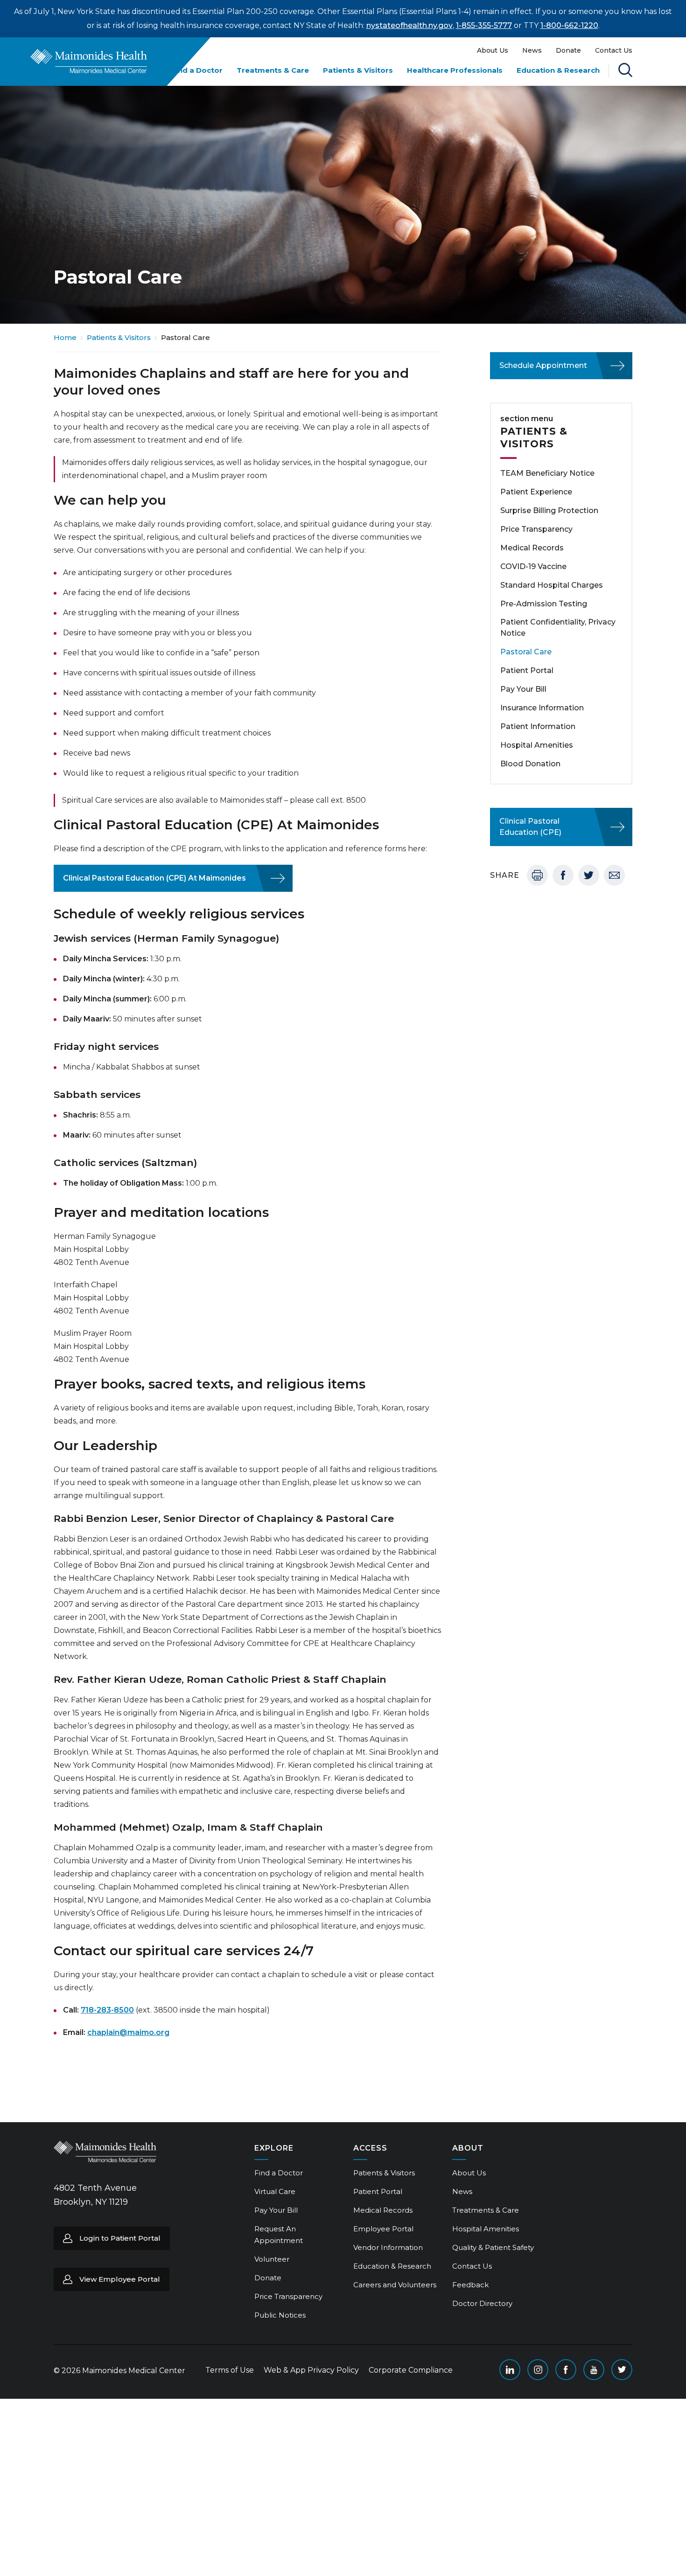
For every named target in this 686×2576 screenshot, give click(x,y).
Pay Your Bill (523, 689)
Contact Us (614, 50)
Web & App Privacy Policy (311, 2370)
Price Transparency (536, 529)
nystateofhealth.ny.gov (409, 25)
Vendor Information (388, 2247)
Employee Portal (383, 2229)
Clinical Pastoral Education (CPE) (530, 827)
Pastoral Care (526, 652)
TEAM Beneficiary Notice (547, 473)
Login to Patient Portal (120, 2238)
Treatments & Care (273, 70)
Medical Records (532, 548)
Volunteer (272, 2259)
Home (65, 337)
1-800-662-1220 (569, 25)
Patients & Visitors (358, 70)
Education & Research (558, 70)
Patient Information (538, 726)
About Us (493, 50)
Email (614, 875)
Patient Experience (536, 492)
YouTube (594, 2370)
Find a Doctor (197, 70)
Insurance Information (542, 708)
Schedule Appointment (543, 365)
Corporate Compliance (411, 2370)
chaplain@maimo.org (128, 2032)
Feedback (470, 2285)
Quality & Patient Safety (493, 2247)
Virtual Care (275, 2191)
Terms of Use (230, 2370)
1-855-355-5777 (484, 25)
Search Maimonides (625, 70)
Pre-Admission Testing (544, 604)
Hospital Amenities (537, 745)
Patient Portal (527, 670)
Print (537, 875)
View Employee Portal (120, 2279)
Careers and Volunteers (395, 2285)
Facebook (563, 875)
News (532, 50)
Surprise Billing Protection (549, 510)
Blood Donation (530, 764)
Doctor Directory (482, 2303)
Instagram (538, 2370)
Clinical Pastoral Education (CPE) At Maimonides (154, 878)
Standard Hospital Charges (552, 585)
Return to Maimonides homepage (89, 61)
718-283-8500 (107, 2010)
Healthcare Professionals (455, 70)
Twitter (589, 875)
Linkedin (510, 2370)
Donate (568, 50)
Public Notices (280, 2315)
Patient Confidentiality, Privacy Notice (558, 628)
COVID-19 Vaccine (533, 566)
